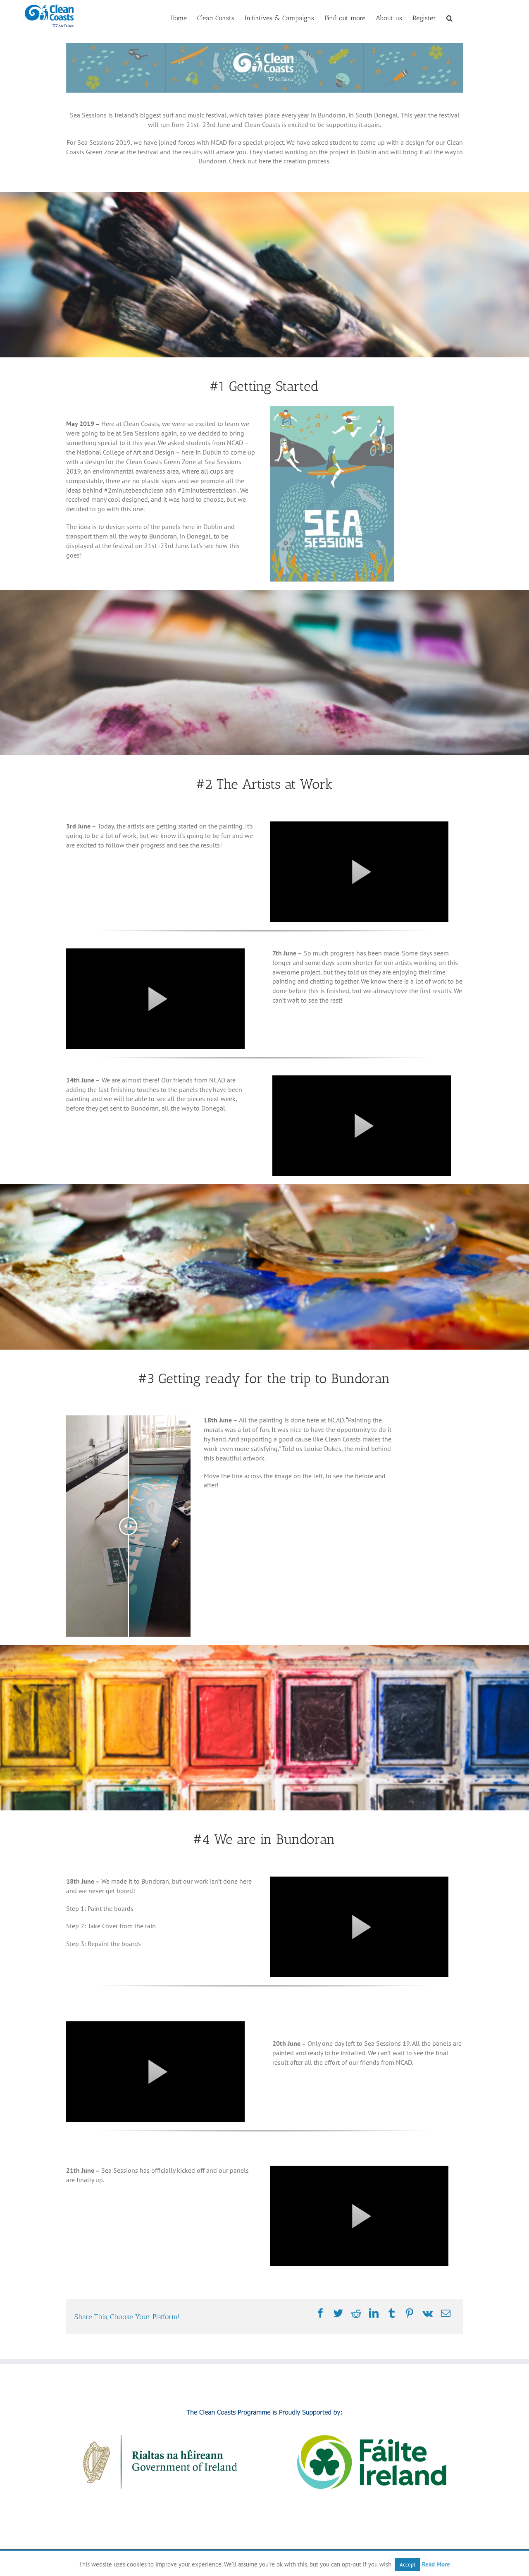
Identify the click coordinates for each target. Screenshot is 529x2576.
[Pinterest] (409, 2314)
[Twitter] (338, 2314)
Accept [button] (407, 2565)
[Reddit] (356, 2314)
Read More (436, 2564)
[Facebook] (320, 2314)
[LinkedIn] (374, 2314)
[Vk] (428, 2314)
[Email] (446, 2314)
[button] (449, 17)
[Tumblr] (392, 2314)
